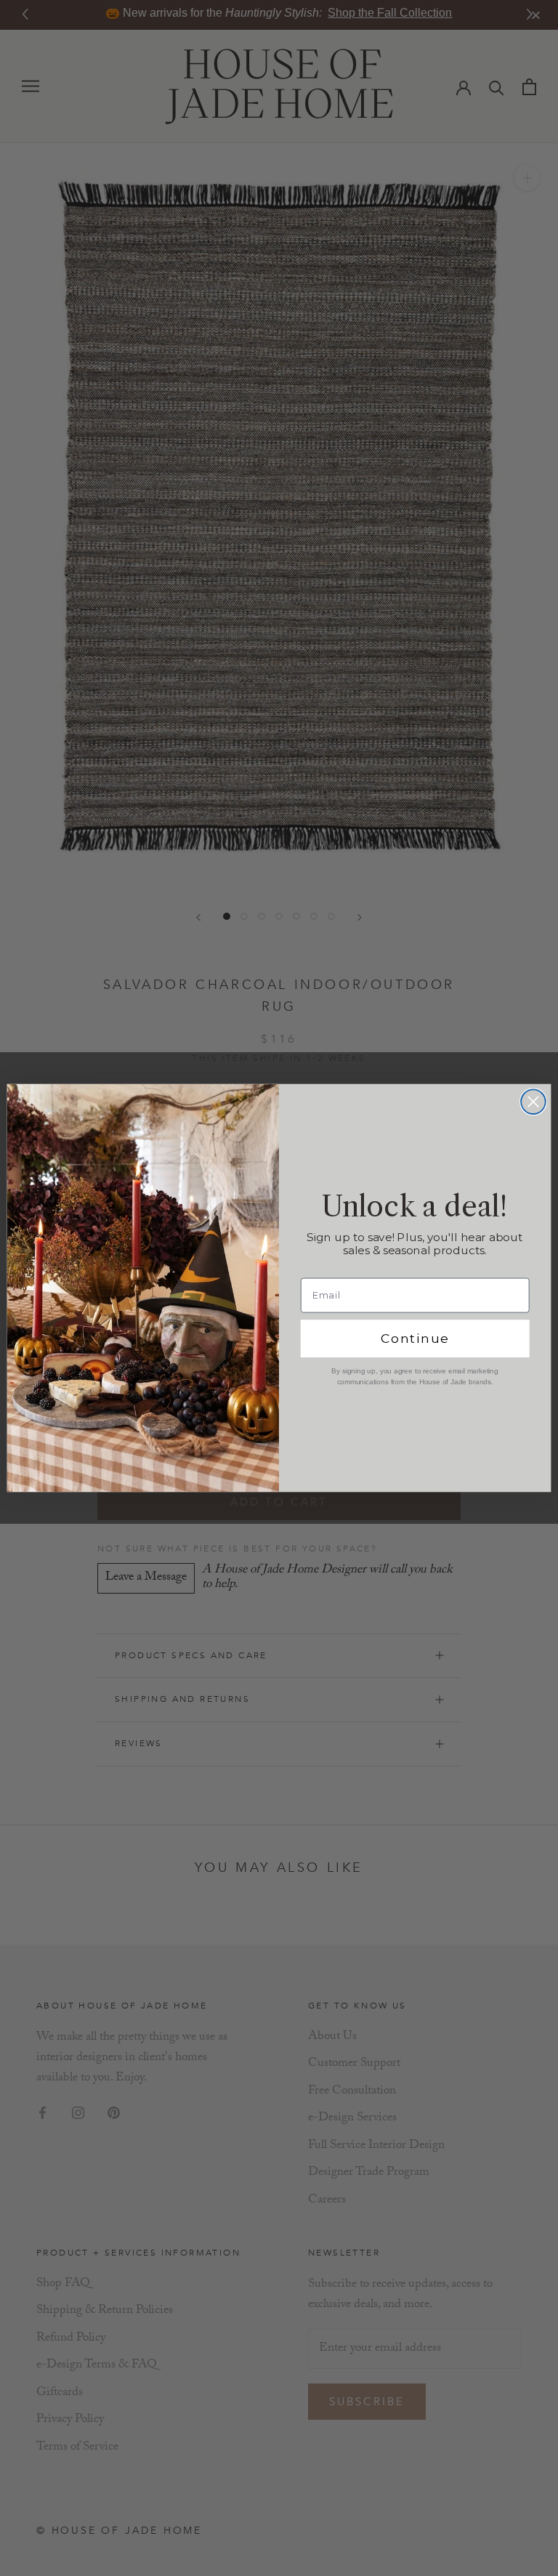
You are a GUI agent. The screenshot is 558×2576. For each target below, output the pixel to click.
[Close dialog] (533, 1102)
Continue (415, 1339)
